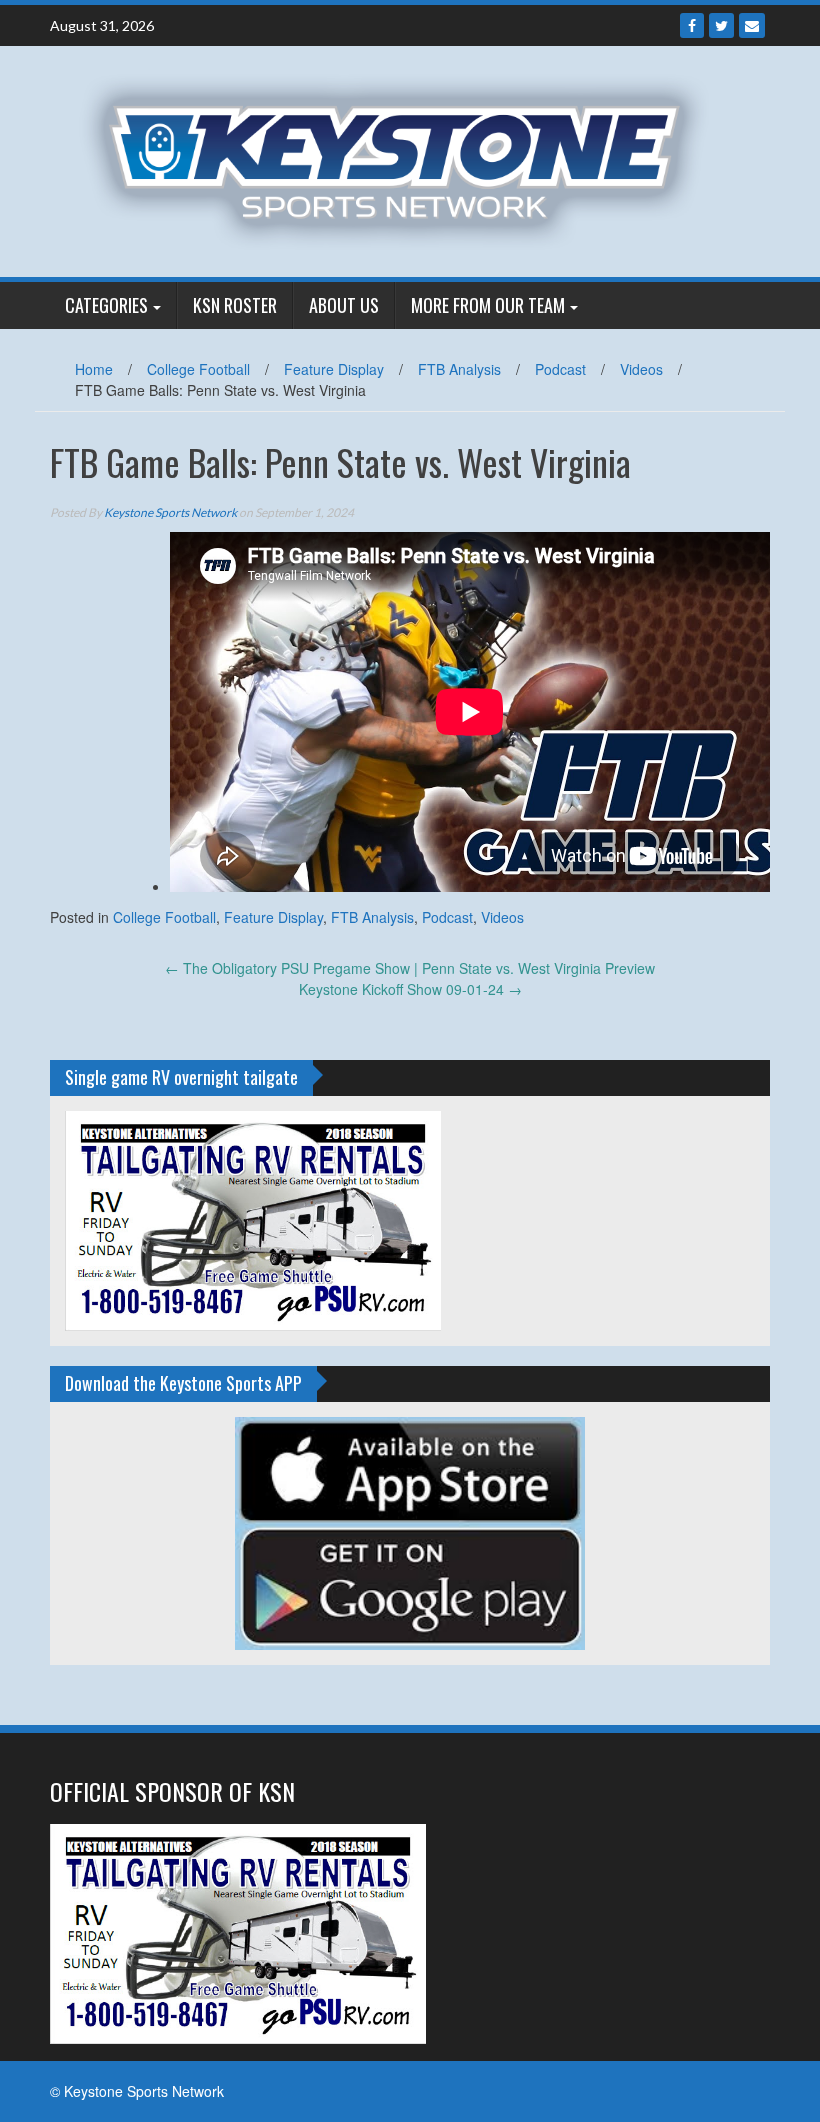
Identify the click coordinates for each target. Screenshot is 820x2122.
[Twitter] (721, 25)
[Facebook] (692, 25)
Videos (641, 369)
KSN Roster (235, 305)
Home (94, 369)
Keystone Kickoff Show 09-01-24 (410, 989)
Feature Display (334, 369)
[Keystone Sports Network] (402, 159)
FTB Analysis (459, 369)
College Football (198, 369)
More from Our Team (488, 305)
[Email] (752, 25)
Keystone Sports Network (170, 512)
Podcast (560, 369)
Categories (106, 305)
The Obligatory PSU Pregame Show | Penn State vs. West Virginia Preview (410, 968)
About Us (344, 305)
